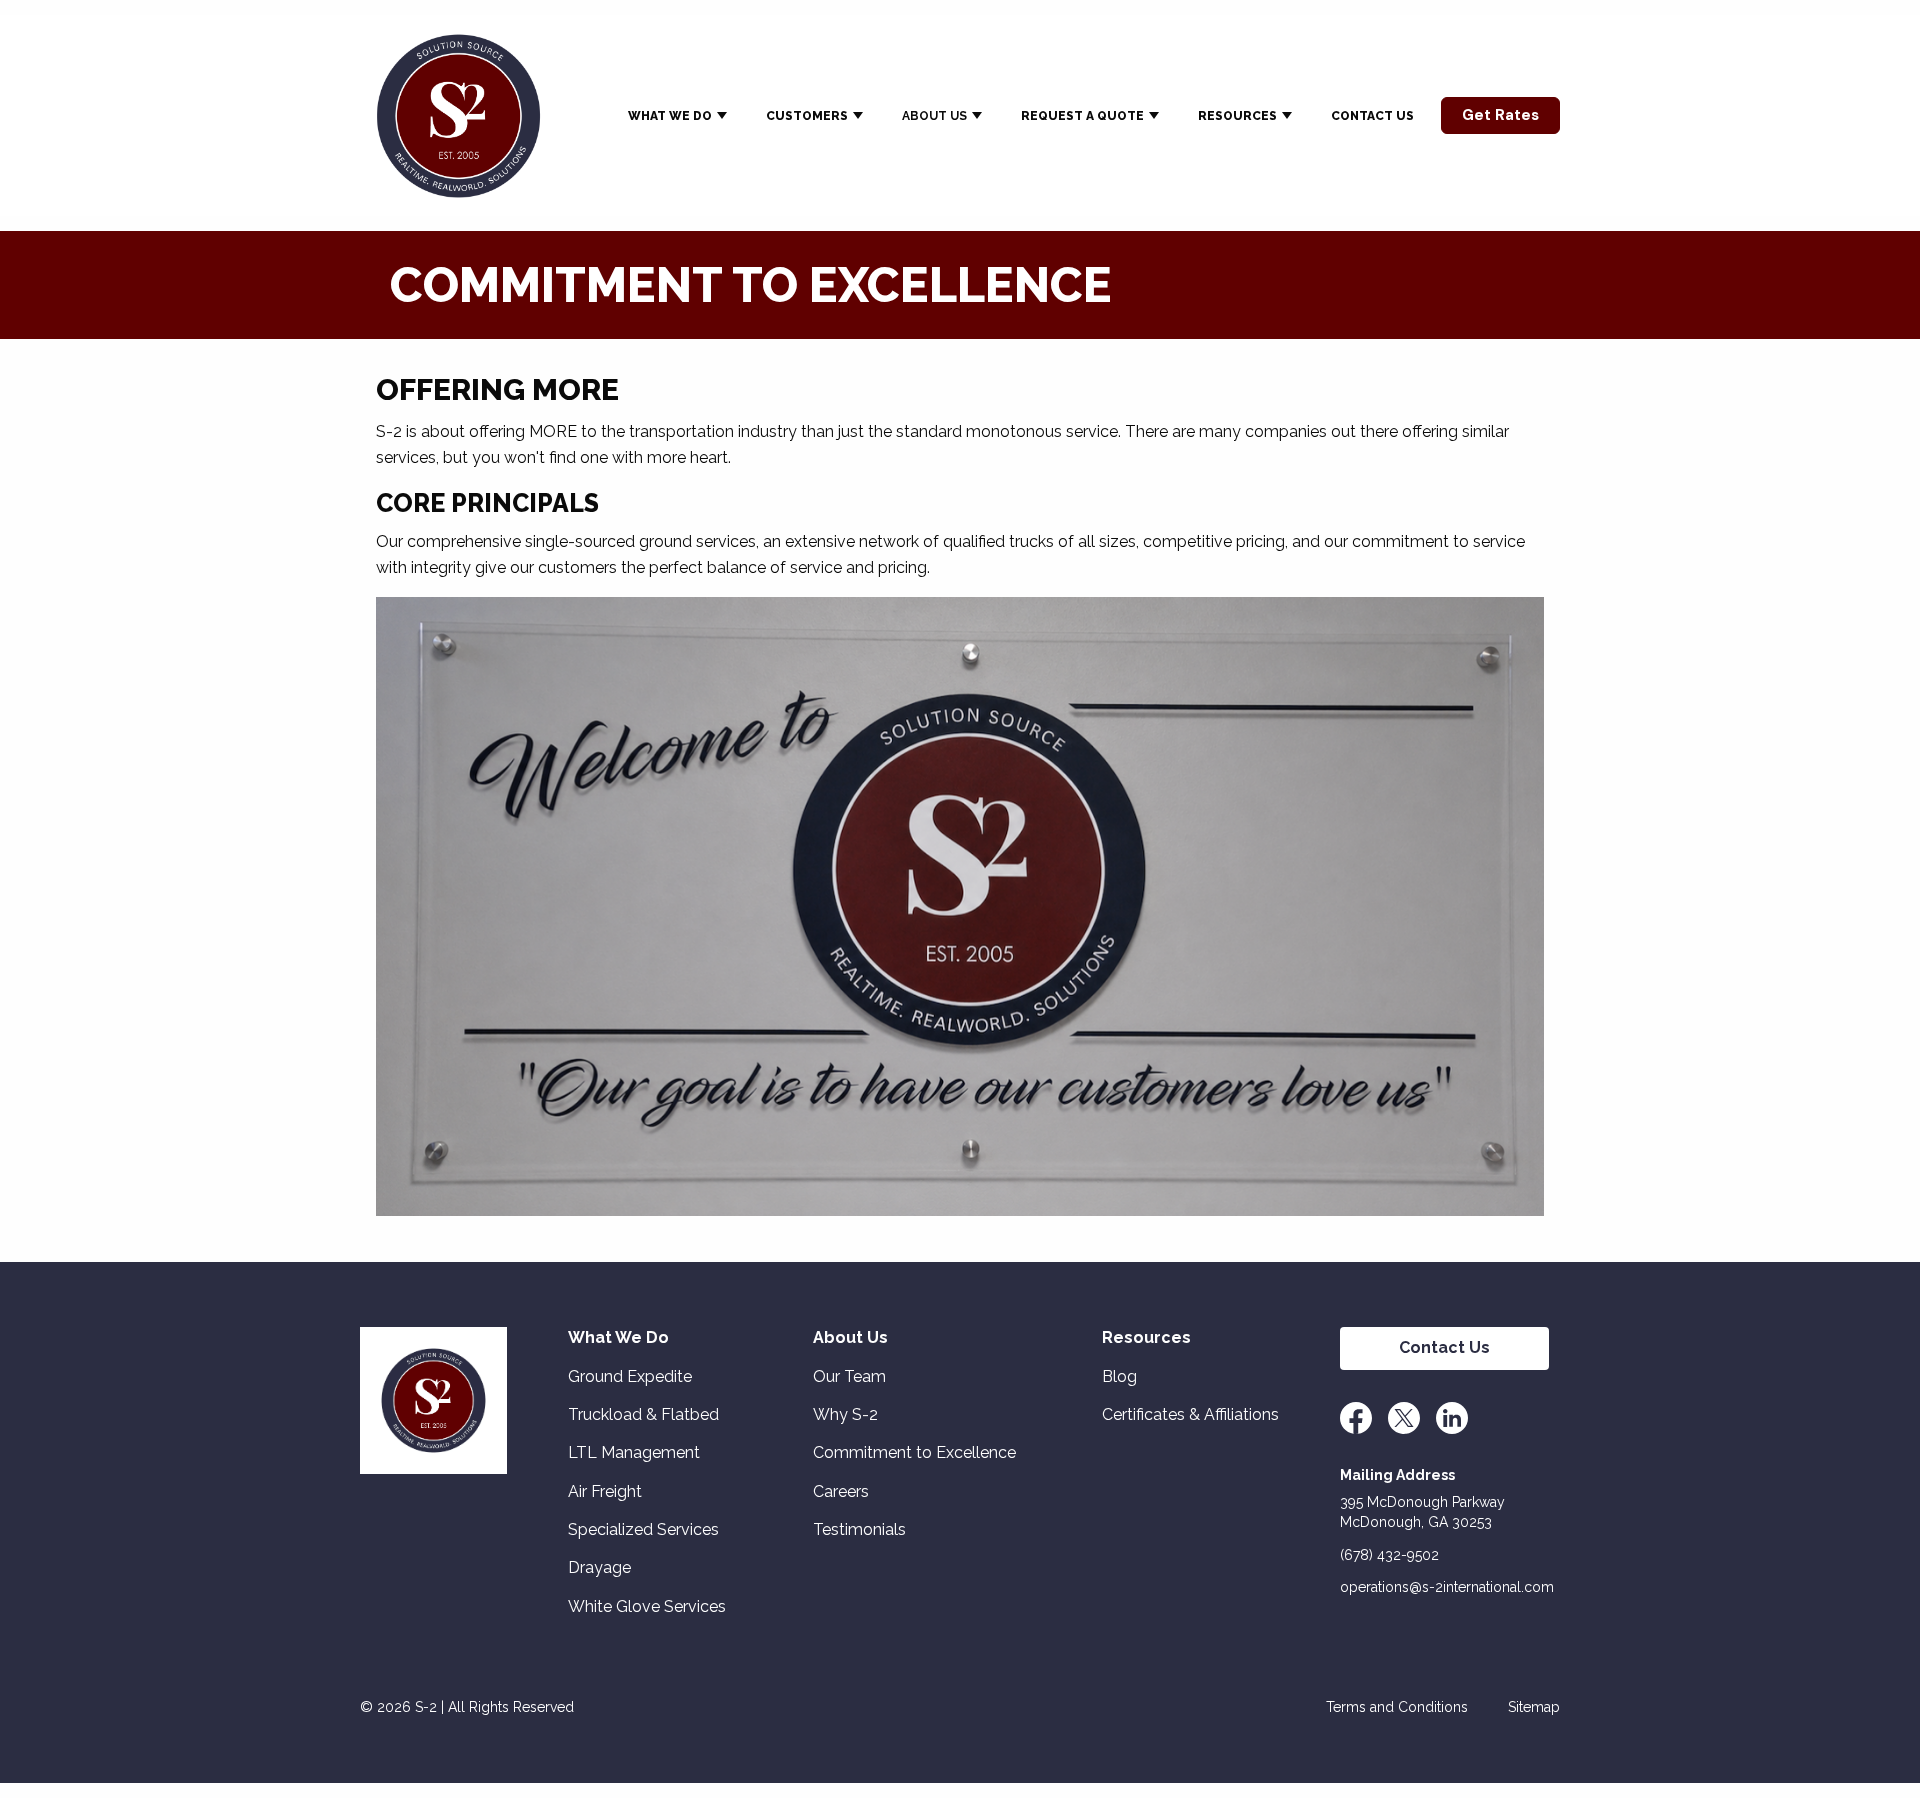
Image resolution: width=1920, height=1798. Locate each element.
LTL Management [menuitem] (634, 1452)
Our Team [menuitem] (849, 1376)
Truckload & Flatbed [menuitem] (643, 1414)
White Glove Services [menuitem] (647, 1606)
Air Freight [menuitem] (605, 1491)
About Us (934, 116)
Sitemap (1534, 1707)
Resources (1237, 116)
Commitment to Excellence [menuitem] (914, 1452)
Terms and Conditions (1397, 1707)
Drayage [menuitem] (599, 1567)
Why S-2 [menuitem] (845, 1414)
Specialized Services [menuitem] (643, 1529)
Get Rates (1500, 115)
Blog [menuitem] (1119, 1376)
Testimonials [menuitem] (859, 1529)
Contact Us (1372, 116)
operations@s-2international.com (1447, 1587)
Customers (807, 116)
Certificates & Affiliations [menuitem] (1190, 1414)
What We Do (670, 116)
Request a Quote (1082, 116)
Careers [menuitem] (841, 1491)
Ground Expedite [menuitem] (630, 1376)
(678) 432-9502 (1389, 1555)
